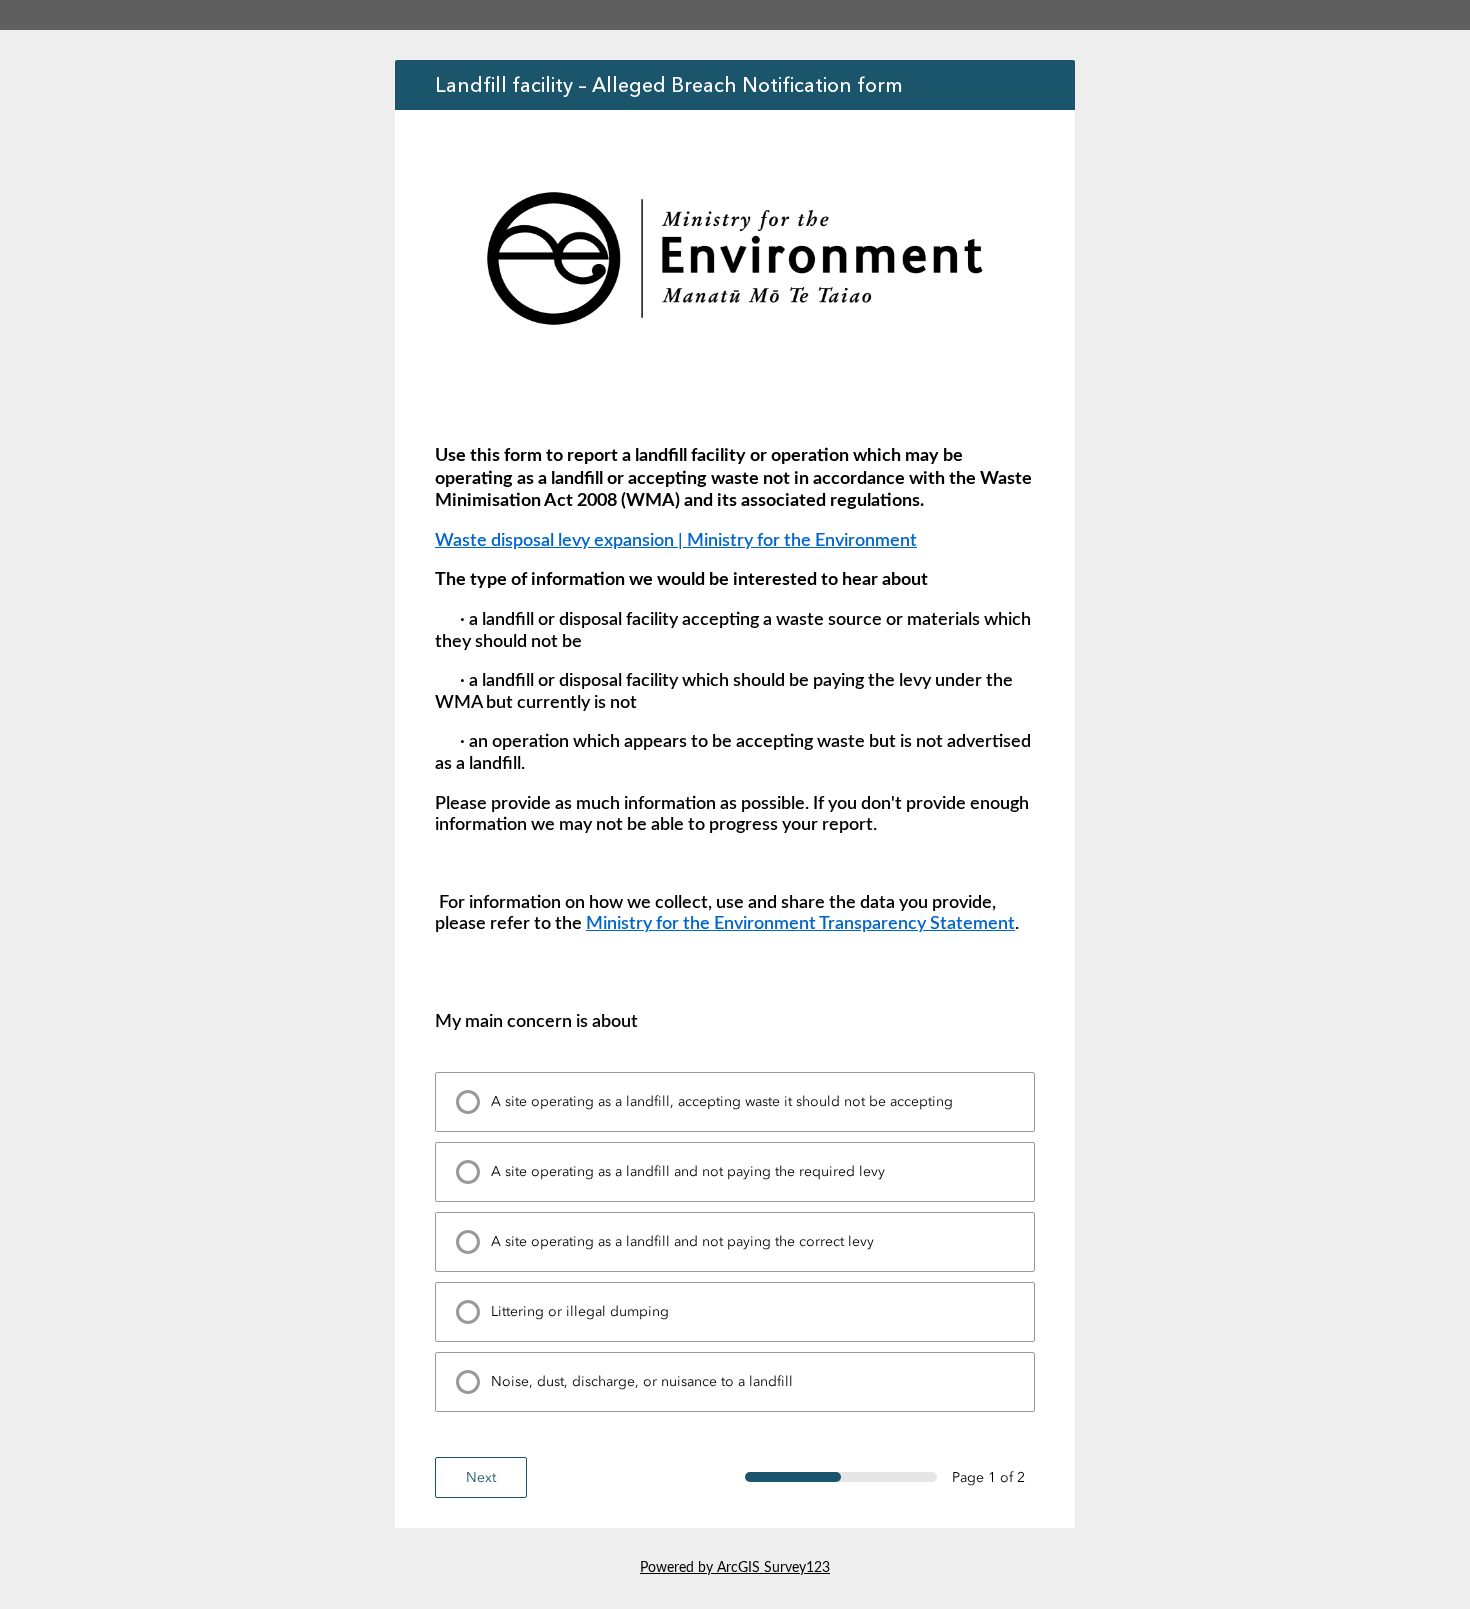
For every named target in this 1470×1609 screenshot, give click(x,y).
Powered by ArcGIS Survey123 (735, 1568)
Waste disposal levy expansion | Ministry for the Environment (676, 541)
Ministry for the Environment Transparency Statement (800, 924)
